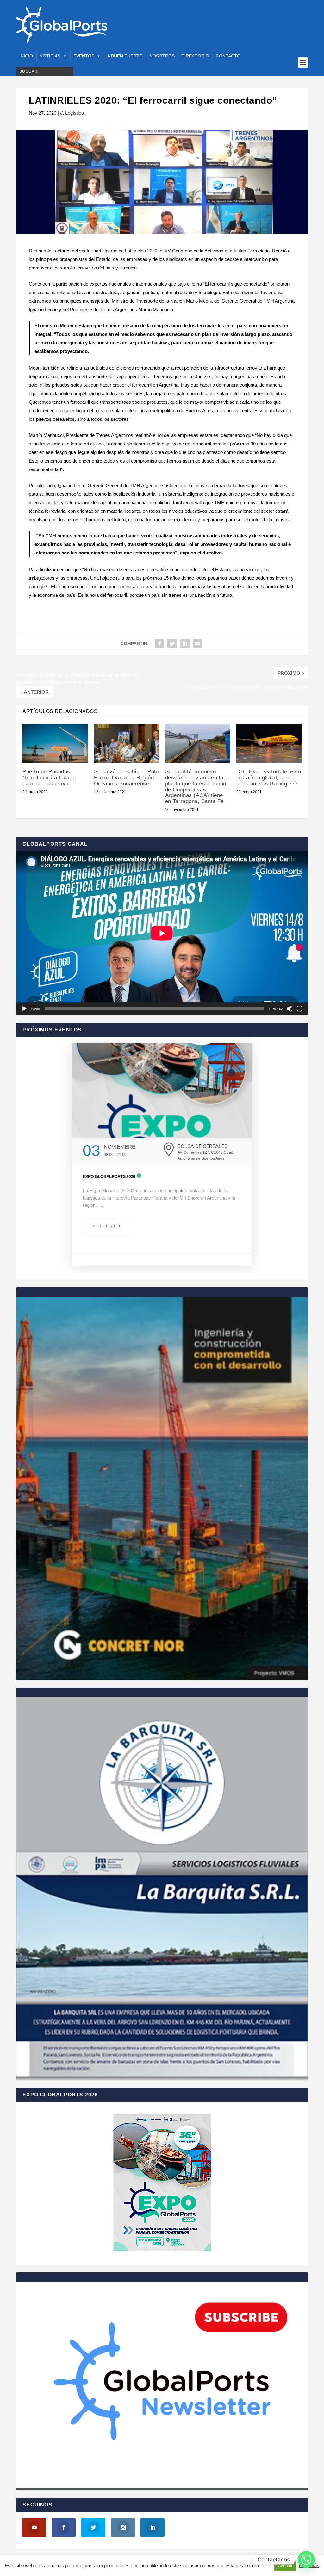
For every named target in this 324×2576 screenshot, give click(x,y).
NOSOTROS (162, 56)
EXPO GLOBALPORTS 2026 (109, 1176)
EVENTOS (84, 56)
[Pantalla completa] (300, 1009)
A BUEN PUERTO (125, 56)
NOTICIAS (50, 56)
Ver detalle (107, 1226)
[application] (162, 933)
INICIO (26, 56)
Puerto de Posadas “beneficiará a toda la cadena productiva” (49, 777)
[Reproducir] (24, 1009)
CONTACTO (228, 56)
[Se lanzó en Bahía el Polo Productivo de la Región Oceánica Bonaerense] (126, 743)
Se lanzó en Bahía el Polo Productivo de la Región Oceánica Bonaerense (126, 777)
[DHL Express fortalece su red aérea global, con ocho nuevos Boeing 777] (269, 743)
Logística (75, 113)
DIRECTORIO (195, 56)
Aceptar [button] (285, 2566)
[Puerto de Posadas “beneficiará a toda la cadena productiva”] (55, 743)
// (61, 113)
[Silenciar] (290, 1009)
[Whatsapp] (306, 2560)
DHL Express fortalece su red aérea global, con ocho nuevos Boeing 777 (269, 777)
